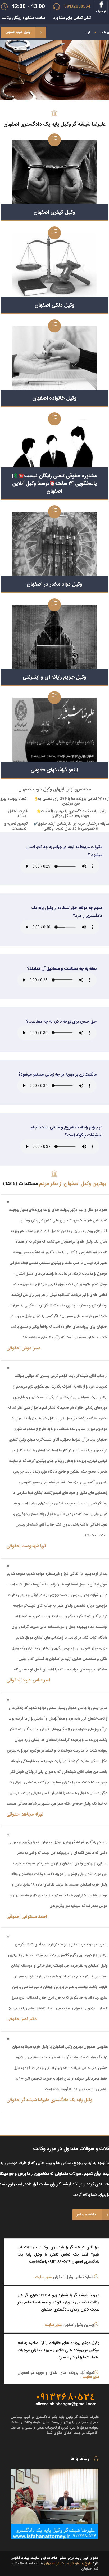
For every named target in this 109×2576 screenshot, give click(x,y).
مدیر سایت (43, 2277)
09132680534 (77, 7)
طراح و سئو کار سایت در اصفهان (68, 2563)
